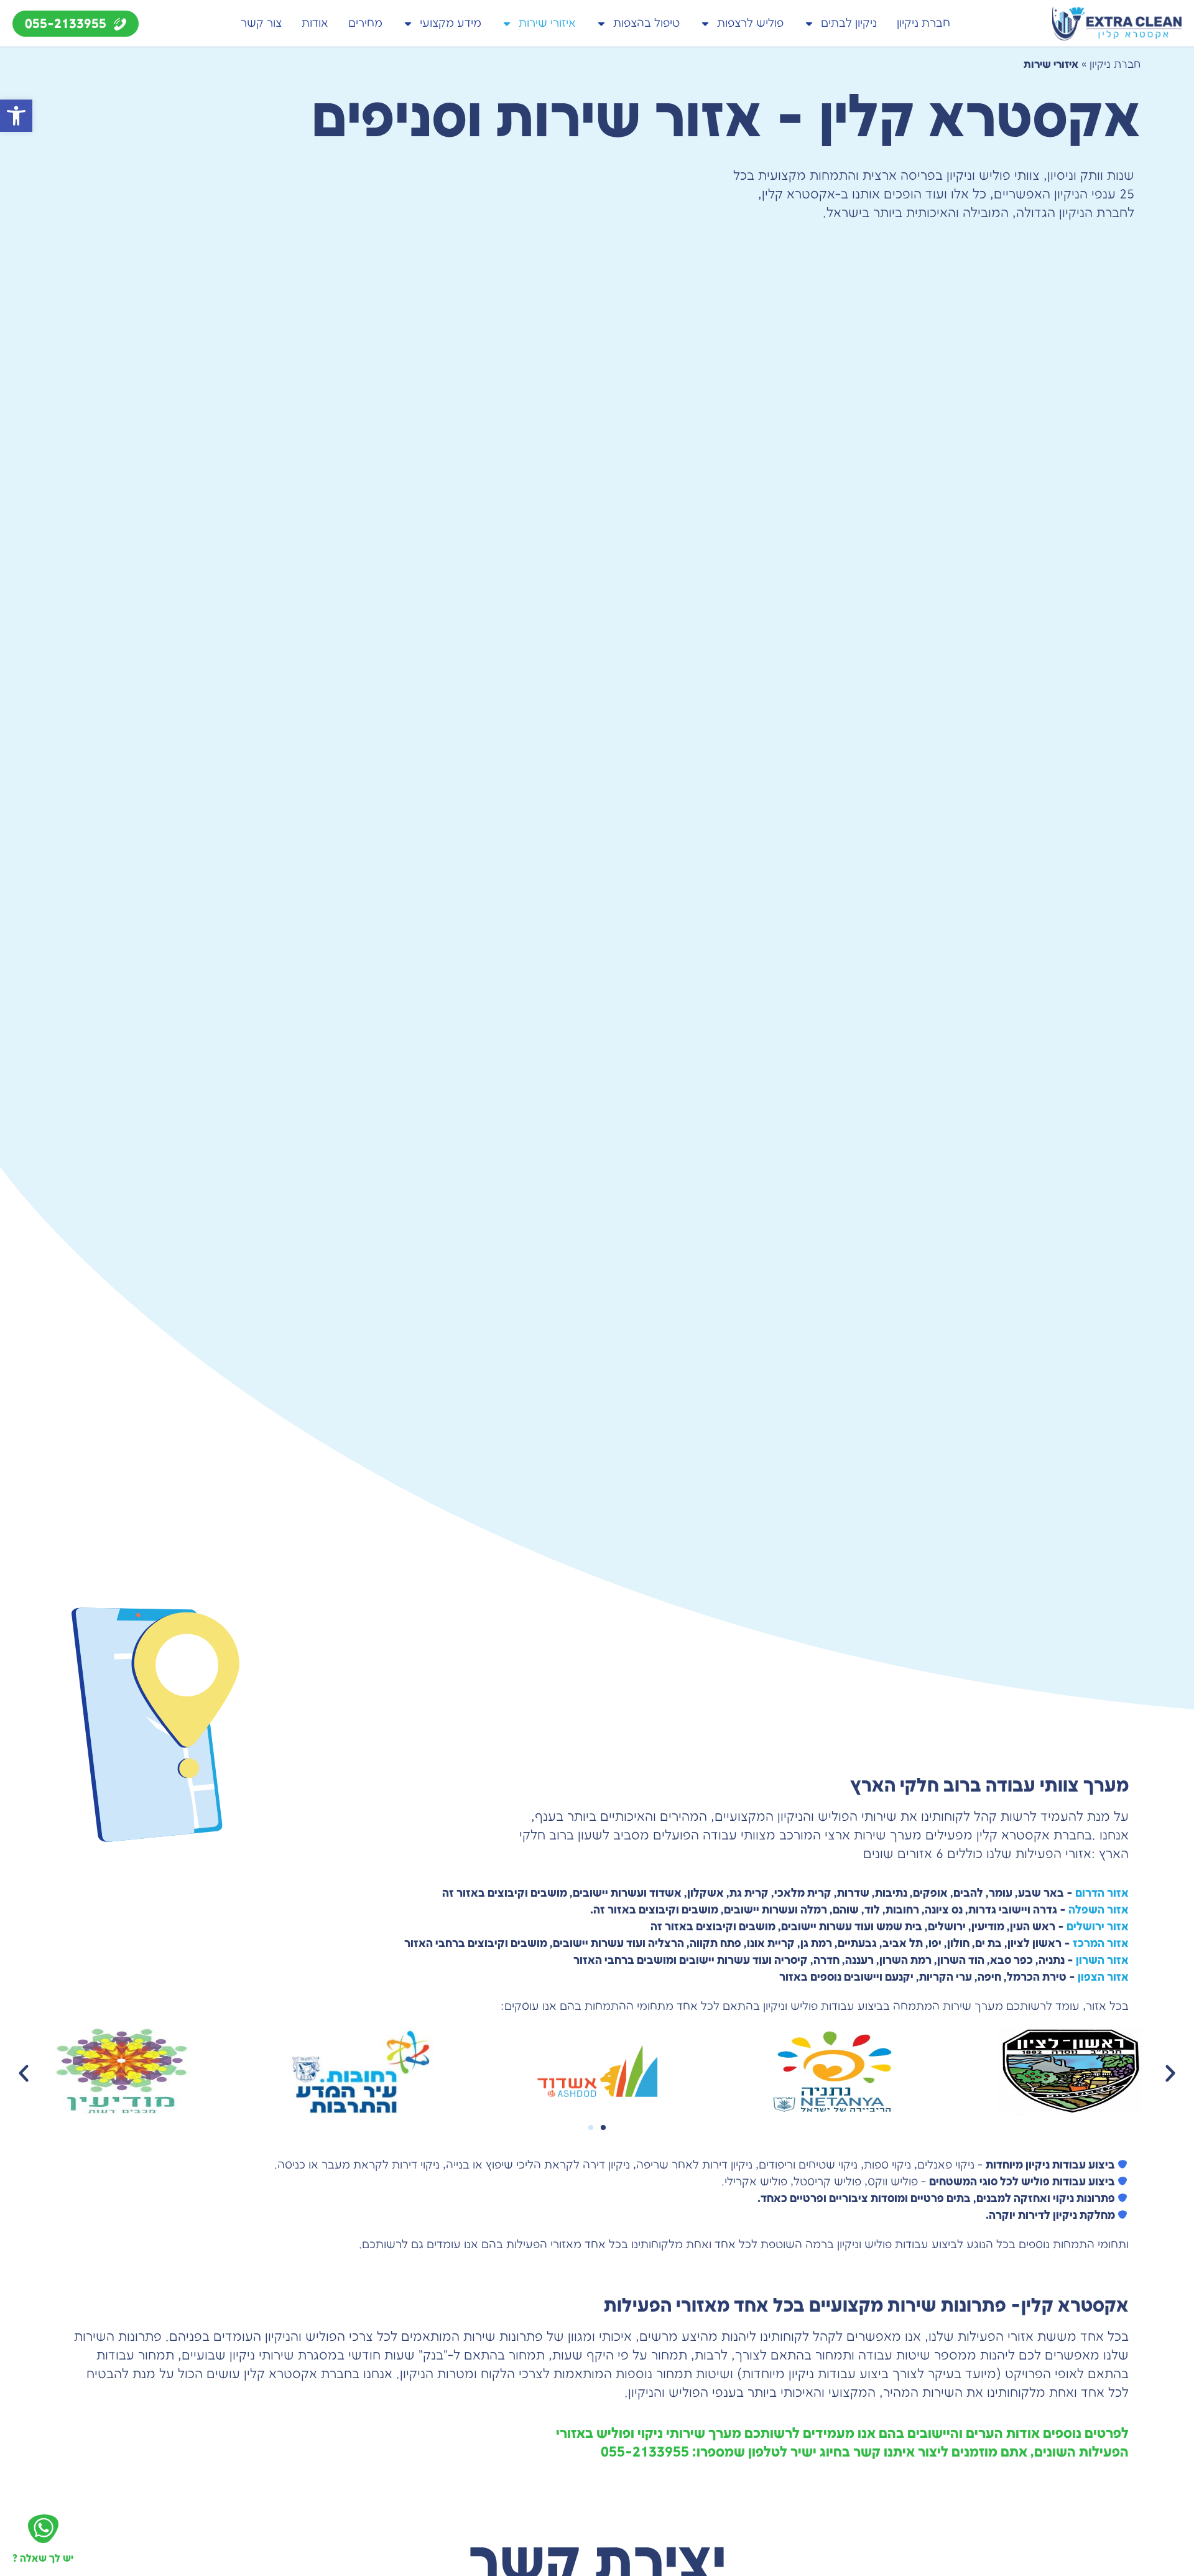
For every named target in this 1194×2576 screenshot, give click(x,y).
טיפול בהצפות (646, 23)
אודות (315, 23)
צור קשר (261, 23)
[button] (16, 116)
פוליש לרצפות (750, 23)
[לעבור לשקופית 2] (603, 2127)
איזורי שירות (547, 23)
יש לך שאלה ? (43, 2559)
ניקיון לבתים (849, 23)
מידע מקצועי (451, 23)
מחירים (365, 23)
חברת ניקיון (923, 23)
